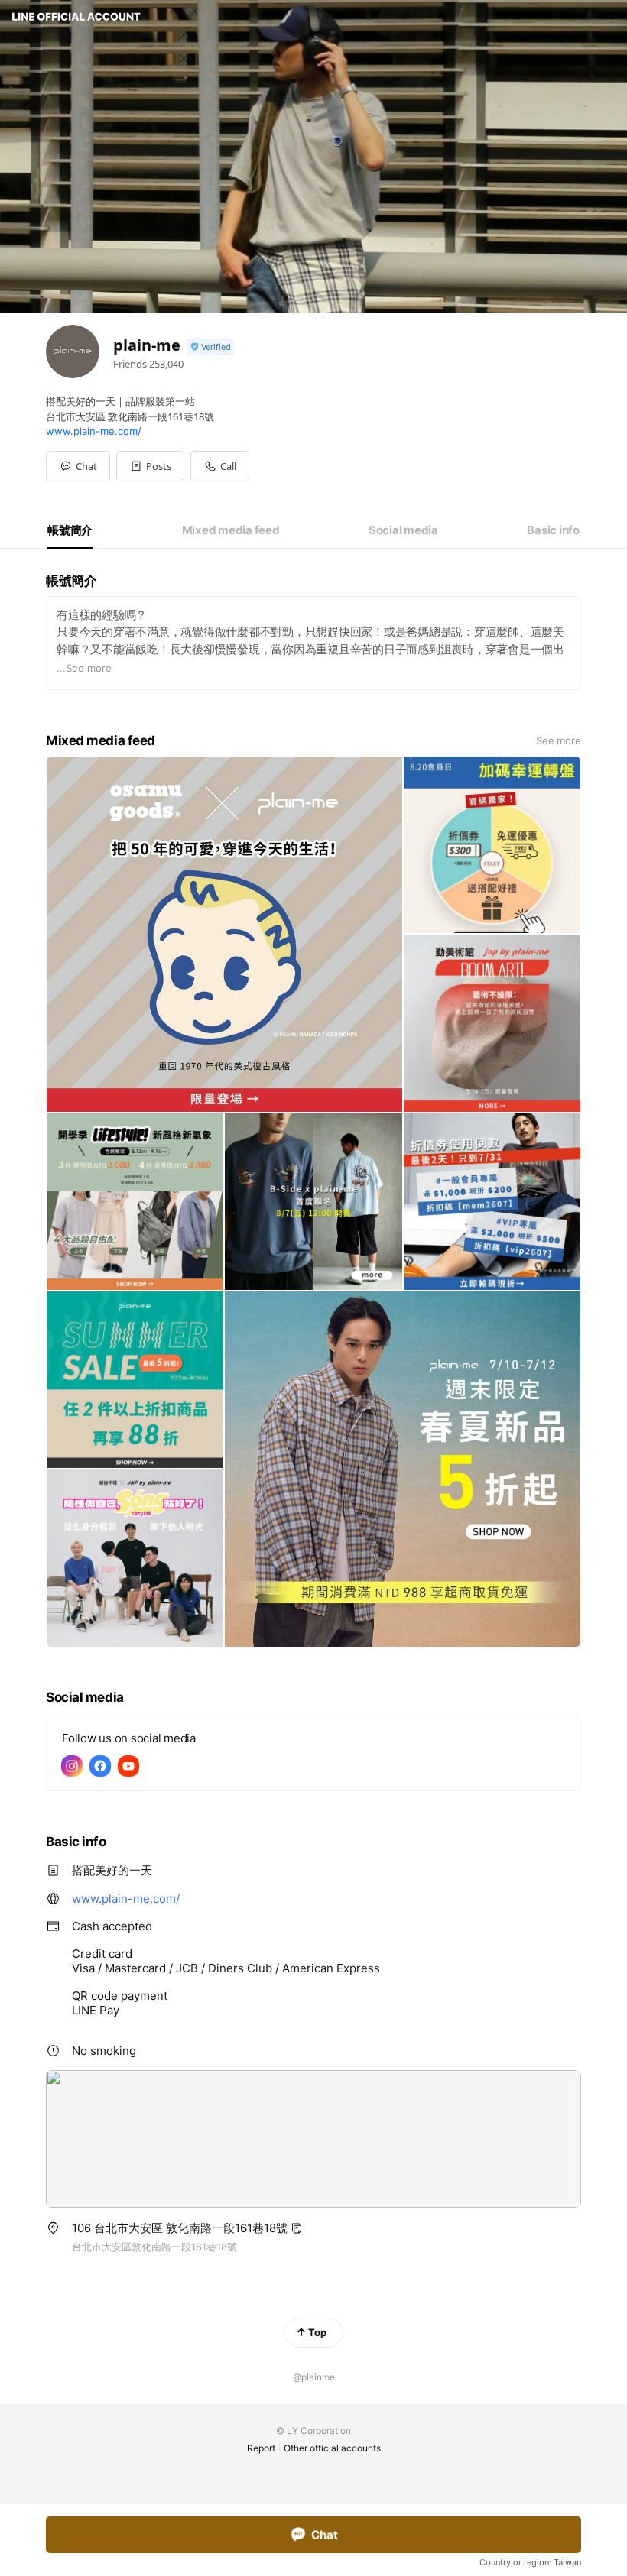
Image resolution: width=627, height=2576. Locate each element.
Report (261, 2448)
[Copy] (297, 2228)
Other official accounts (332, 2448)
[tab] (70, 530)
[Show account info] (210, 347)
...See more (84, 668)
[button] (150, 466)
